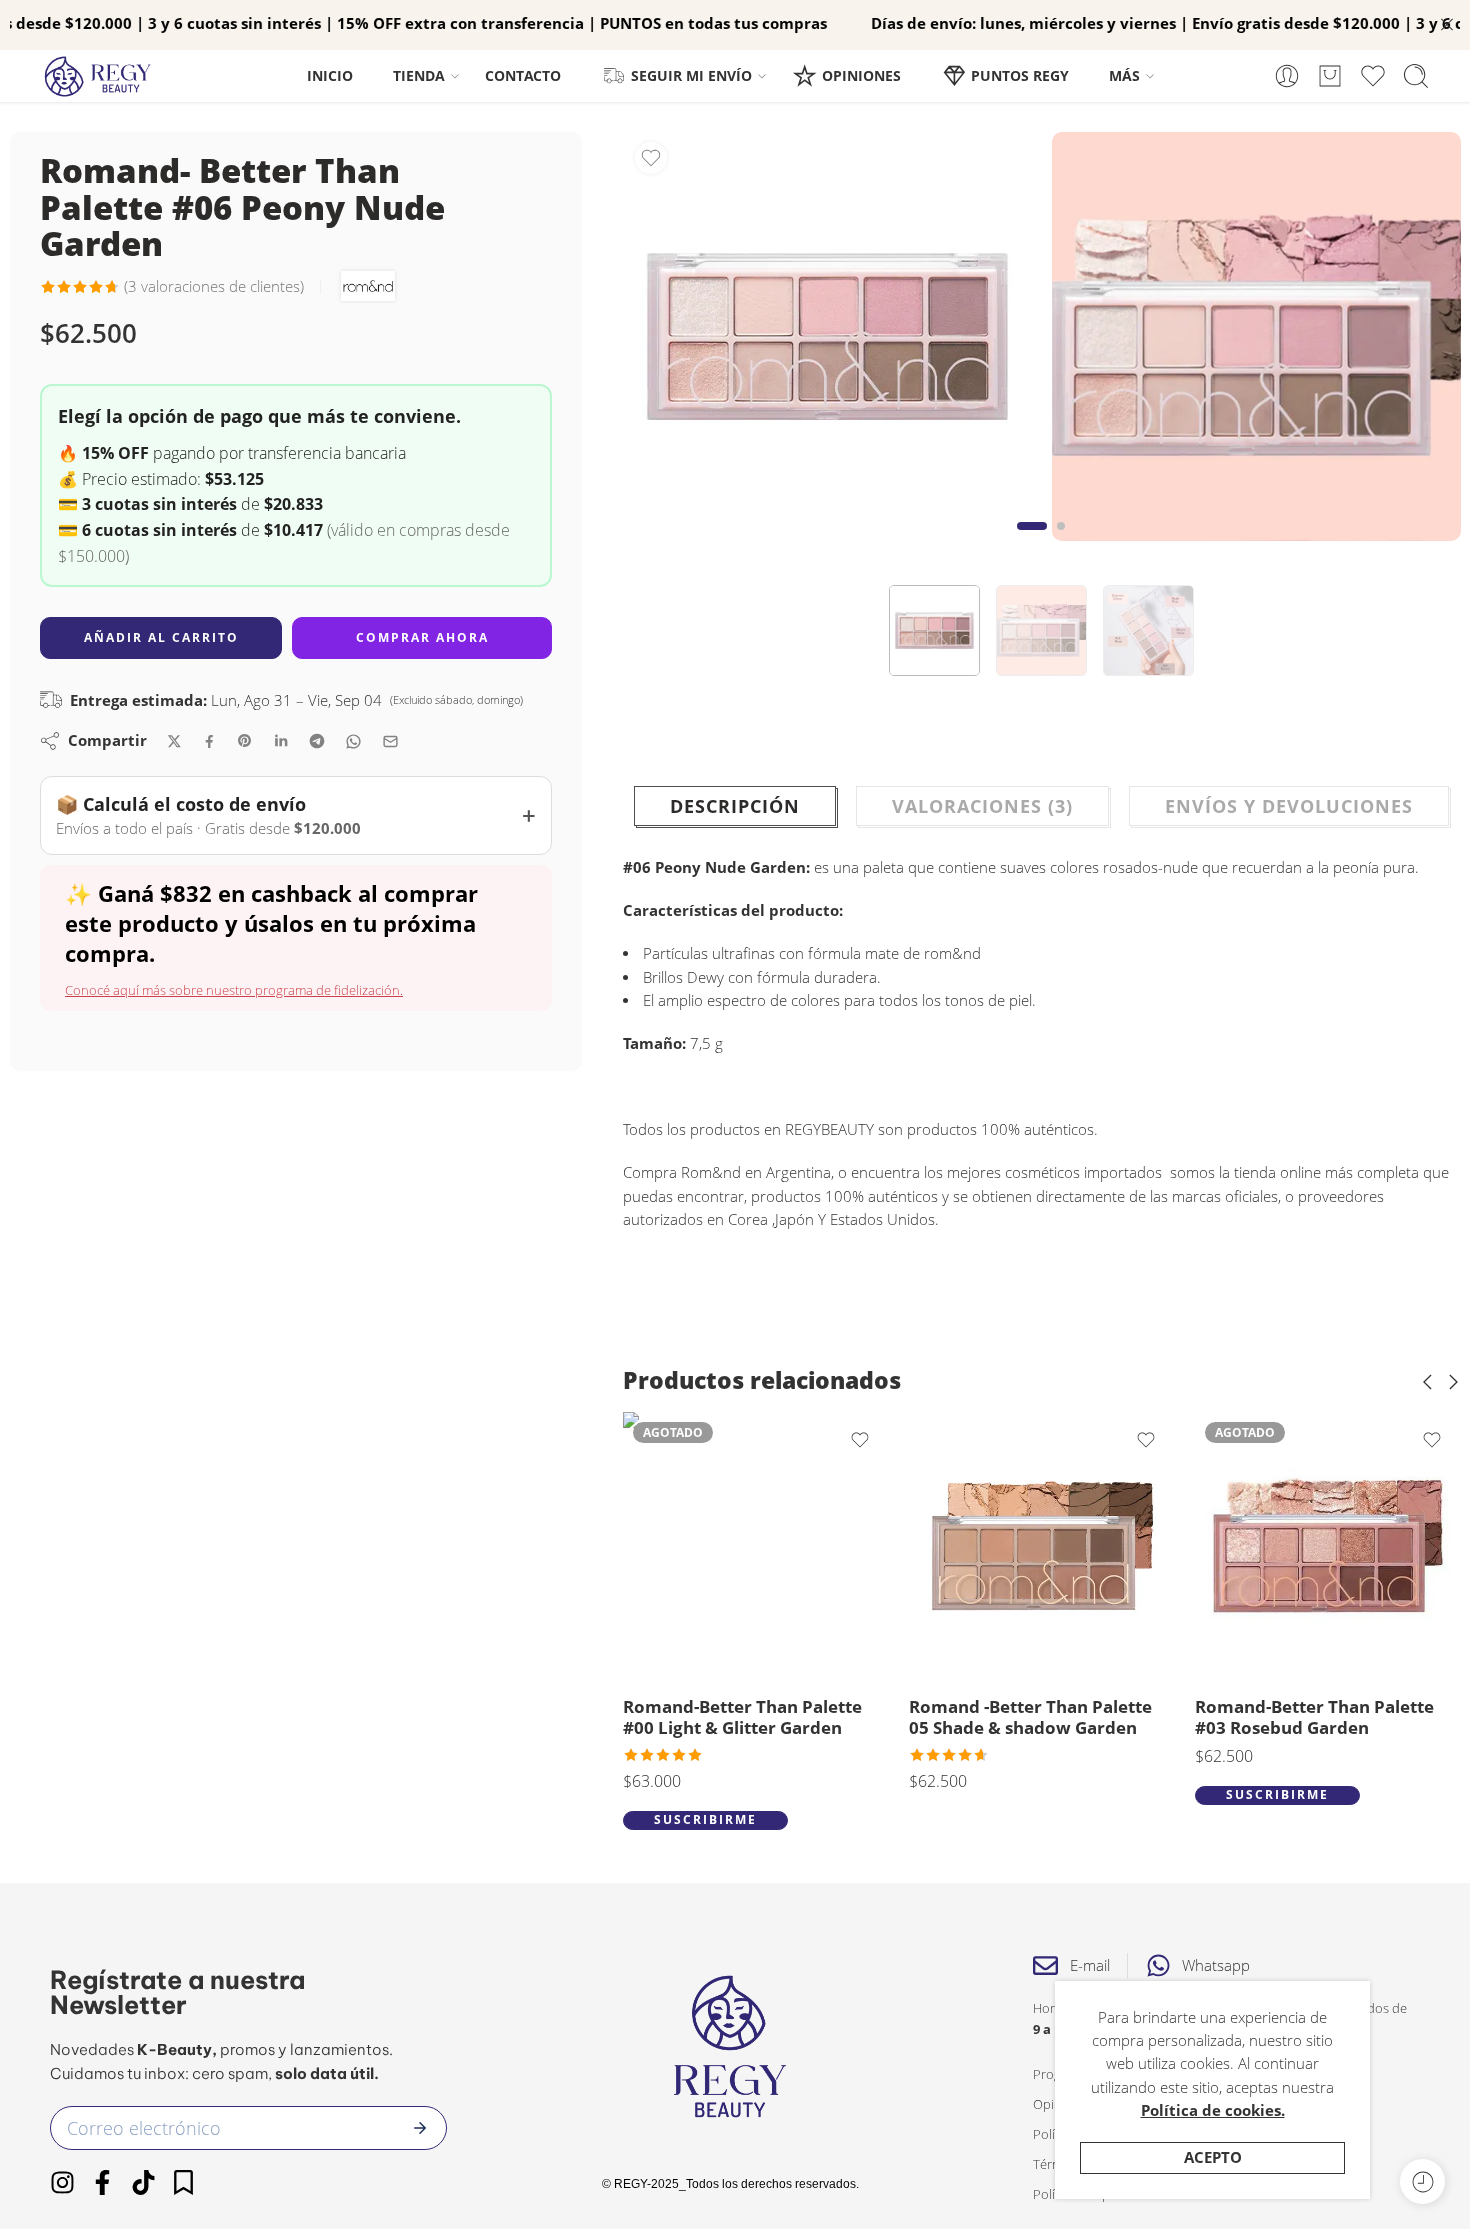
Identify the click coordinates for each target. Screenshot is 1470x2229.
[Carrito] (1330, 76)
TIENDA (419, 75)
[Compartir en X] (174, 741)
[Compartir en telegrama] (317, 741)
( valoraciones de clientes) (214, 286)
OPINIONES (861, 75)
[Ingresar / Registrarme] (1287, 76)
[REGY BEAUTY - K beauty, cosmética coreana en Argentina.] (107, 76)
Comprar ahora (422, 637)
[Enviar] (420, 2128)
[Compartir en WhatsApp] (353, 741)
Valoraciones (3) (982, 806)
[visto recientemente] (1422, 2181)
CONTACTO (523, 75)
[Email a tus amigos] (390, 741)
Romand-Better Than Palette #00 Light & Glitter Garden (742, 1717)
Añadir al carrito (161, 637)
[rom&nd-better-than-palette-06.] (1256, 336)
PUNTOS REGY (1020, 75)
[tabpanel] (827, 341)
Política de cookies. (1213, 2110)
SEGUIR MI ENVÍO (691, 75)
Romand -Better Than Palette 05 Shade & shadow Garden (1030, 1717)
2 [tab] (1061, 541)
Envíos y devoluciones (1289, 806)
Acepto (1213, 2157)
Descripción (735, 806)
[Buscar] (1416, 76)
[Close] (1447, 25)
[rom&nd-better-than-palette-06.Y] (827, 336)
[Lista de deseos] (651, 158)
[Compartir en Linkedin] (281, 741)
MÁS (1124, 75)
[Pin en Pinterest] (245, 741)
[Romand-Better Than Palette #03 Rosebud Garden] (1328, 1545)
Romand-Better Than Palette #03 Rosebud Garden (1314, 1717)
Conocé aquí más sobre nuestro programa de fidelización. (234, 990)
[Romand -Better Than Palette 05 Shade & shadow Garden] (1042, 1545)
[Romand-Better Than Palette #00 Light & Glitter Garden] (756, 1545)
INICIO (330, 75)
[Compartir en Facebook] (209, 741)
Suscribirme (705, 1819)
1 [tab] (1032, 541)
